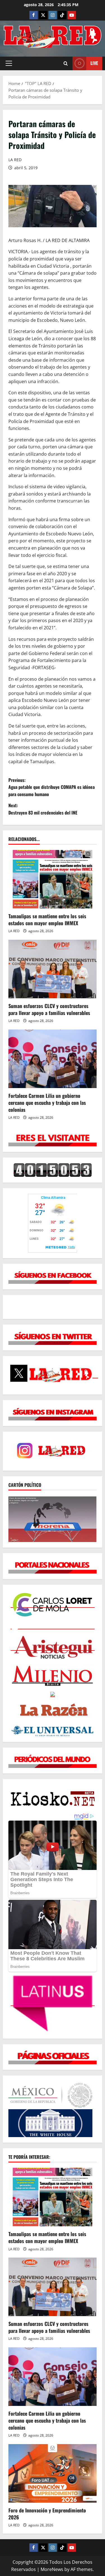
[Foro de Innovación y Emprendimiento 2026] (53, 2473)
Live (94, 63)
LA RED (15, 160)
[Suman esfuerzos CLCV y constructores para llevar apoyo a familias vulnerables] (53, 969)
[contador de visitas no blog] (53, 1170)
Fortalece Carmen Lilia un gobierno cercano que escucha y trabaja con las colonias (47, 1103)
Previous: (52, 787)
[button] (9, 63)
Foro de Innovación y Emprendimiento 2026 (47, 2514)
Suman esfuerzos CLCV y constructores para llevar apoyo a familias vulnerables (49, 1009)
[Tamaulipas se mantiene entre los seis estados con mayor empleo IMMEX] (53, 879)
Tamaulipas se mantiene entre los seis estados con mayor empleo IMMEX (47, 920)
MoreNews (52, 2569)
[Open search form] (66, 63)
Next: (43, 809)
